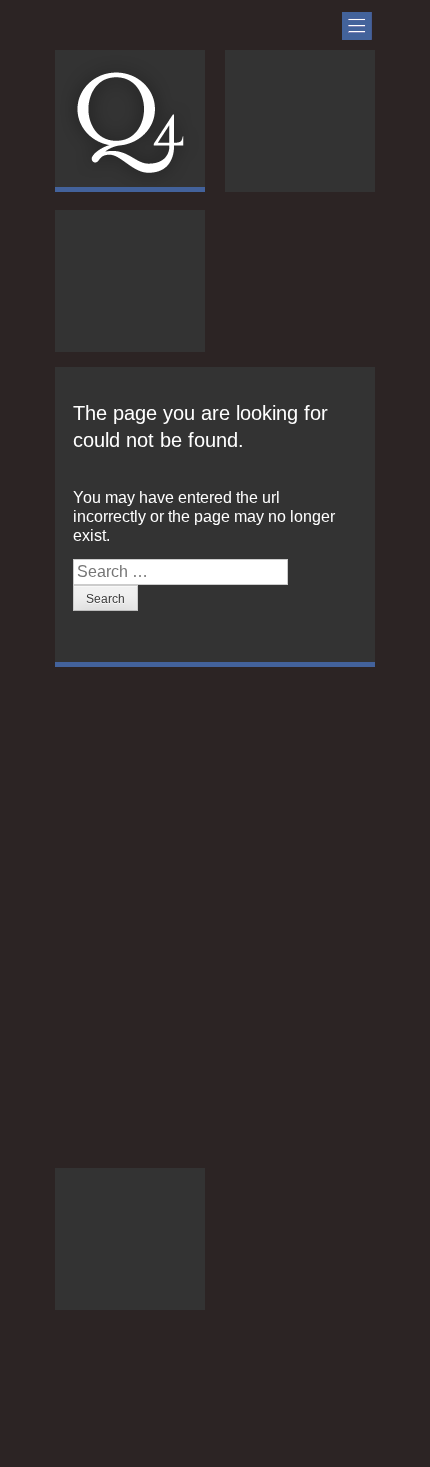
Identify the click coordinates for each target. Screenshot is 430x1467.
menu (357, 26)
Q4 (129, 122)
